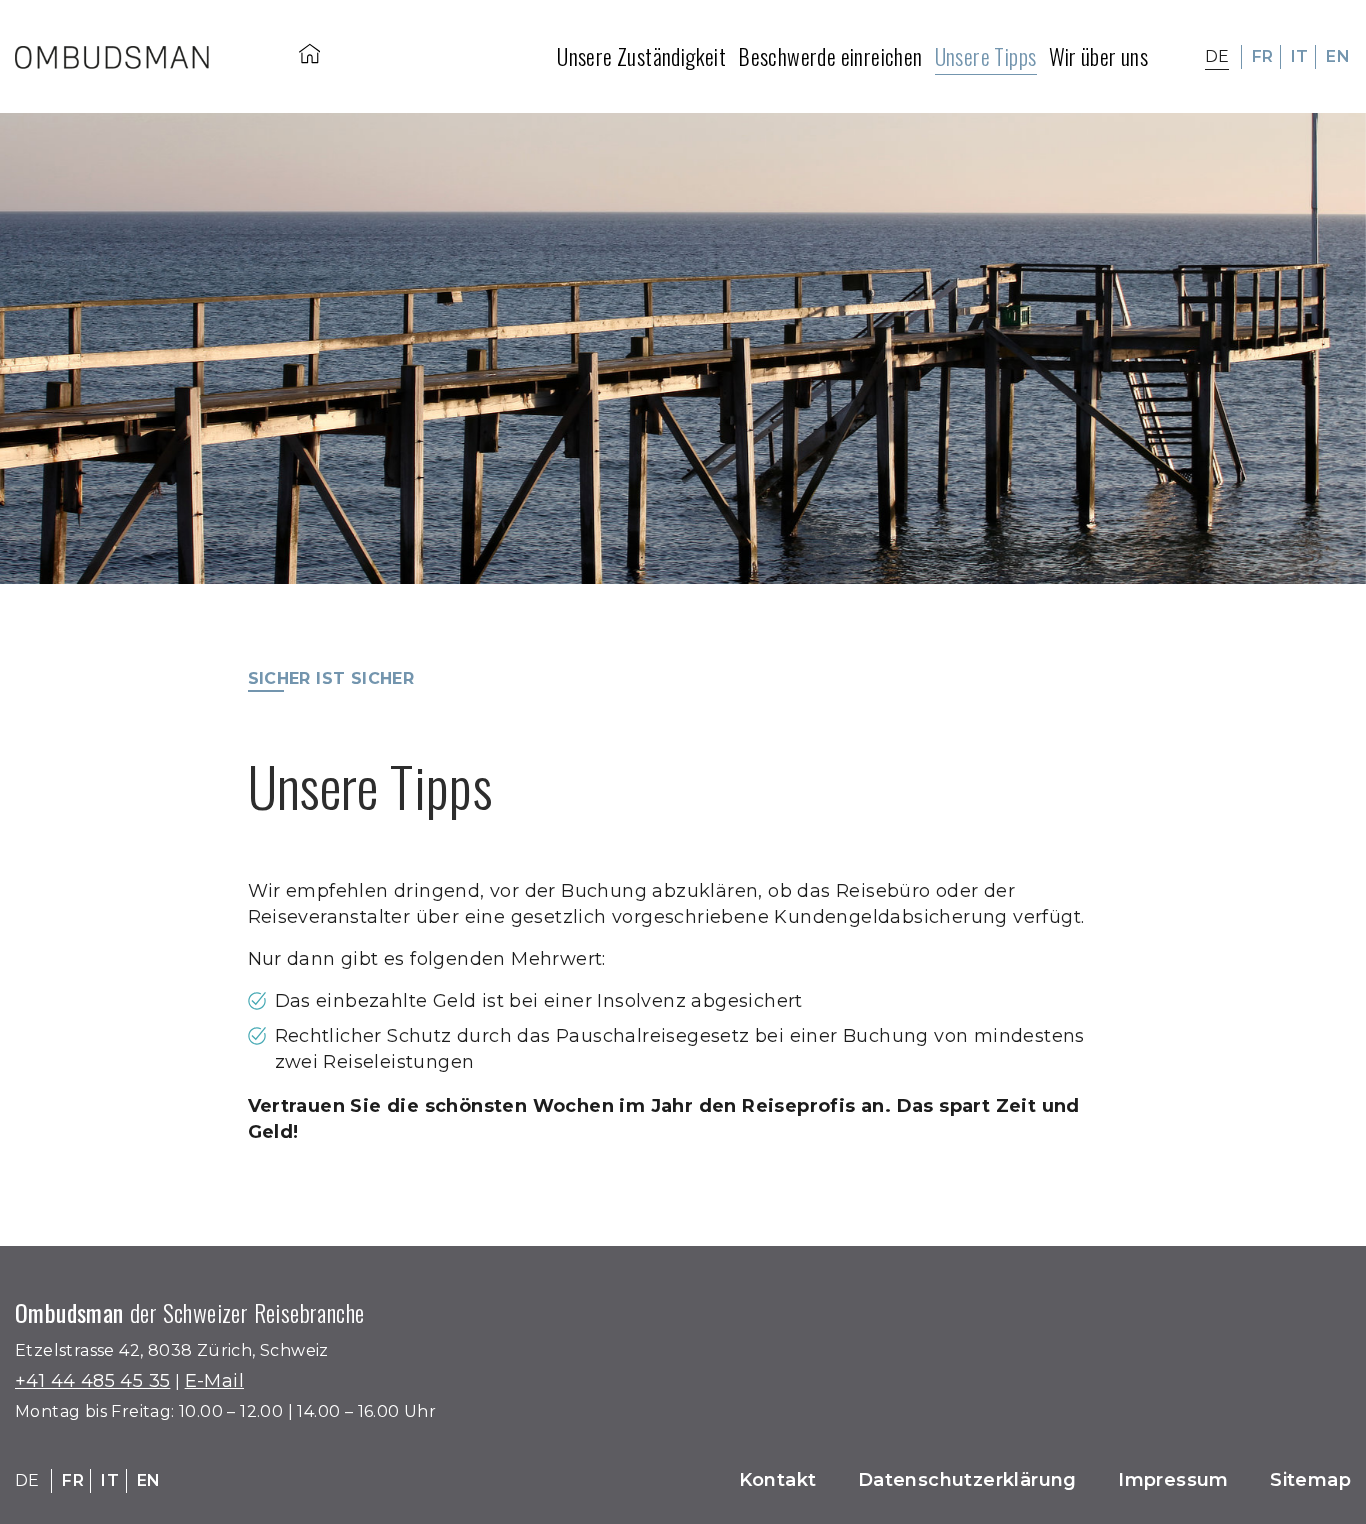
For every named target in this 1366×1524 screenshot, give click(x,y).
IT (1300, 56)
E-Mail (214, 1381)
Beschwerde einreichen (830, 56)
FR (1263, 56)
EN (1338, 56)
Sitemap (1310, 1480)
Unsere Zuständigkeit (641, 56)
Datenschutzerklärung (967, 1480)
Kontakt (778, 1480)
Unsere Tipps (986, 56)
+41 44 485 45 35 (92, 1381)
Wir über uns (1099, 56)
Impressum (1173, 1480)
